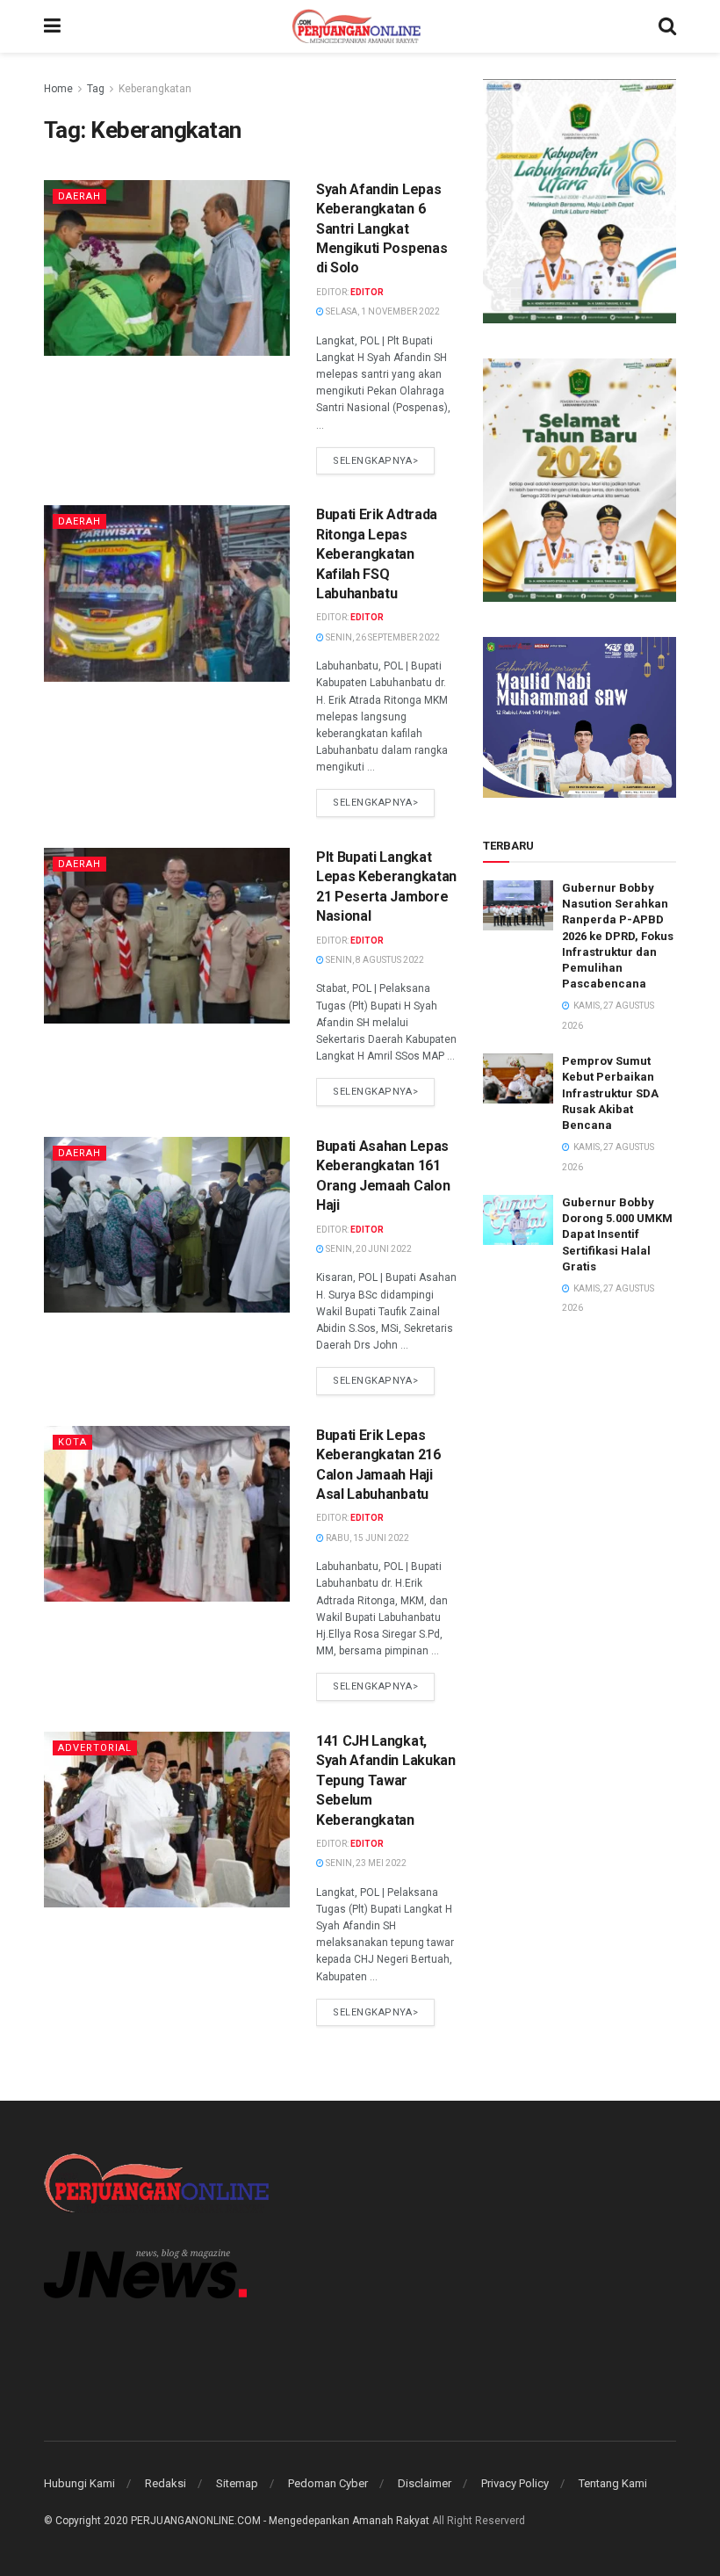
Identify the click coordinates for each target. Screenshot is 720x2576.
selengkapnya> (375, 461)
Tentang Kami (613, 2483)
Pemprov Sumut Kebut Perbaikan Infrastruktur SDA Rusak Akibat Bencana (610, 1093)
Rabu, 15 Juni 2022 (367, 1538)
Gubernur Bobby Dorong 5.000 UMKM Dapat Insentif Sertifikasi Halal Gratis (617, 1234)
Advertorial (95, 1748)
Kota (72, 1442)
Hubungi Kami (79, 2483)
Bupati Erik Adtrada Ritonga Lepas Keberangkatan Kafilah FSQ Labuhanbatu (377, 554)
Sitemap (237, 2483)
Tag (96, 89)
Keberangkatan (155, 89)
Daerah (79, 196)
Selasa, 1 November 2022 (382, 311)
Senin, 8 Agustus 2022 (374, 960)
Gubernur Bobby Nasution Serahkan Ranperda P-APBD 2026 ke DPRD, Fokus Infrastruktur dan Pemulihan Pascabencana (618, 936)
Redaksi (166, 2483)
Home (58, 89)
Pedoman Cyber (328, 2483)
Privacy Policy (515, 2483)
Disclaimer (425, 2483)
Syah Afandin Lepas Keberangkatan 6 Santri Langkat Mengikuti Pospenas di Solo (382, 229)
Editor (367, 292)
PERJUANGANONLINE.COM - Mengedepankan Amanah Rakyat (280, 2521)
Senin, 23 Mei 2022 (365, 1863)
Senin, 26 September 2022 (382, 637)
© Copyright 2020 (86, 2521)
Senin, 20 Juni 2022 (368, 1249)
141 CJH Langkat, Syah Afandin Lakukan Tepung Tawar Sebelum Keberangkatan (386, 1780)
